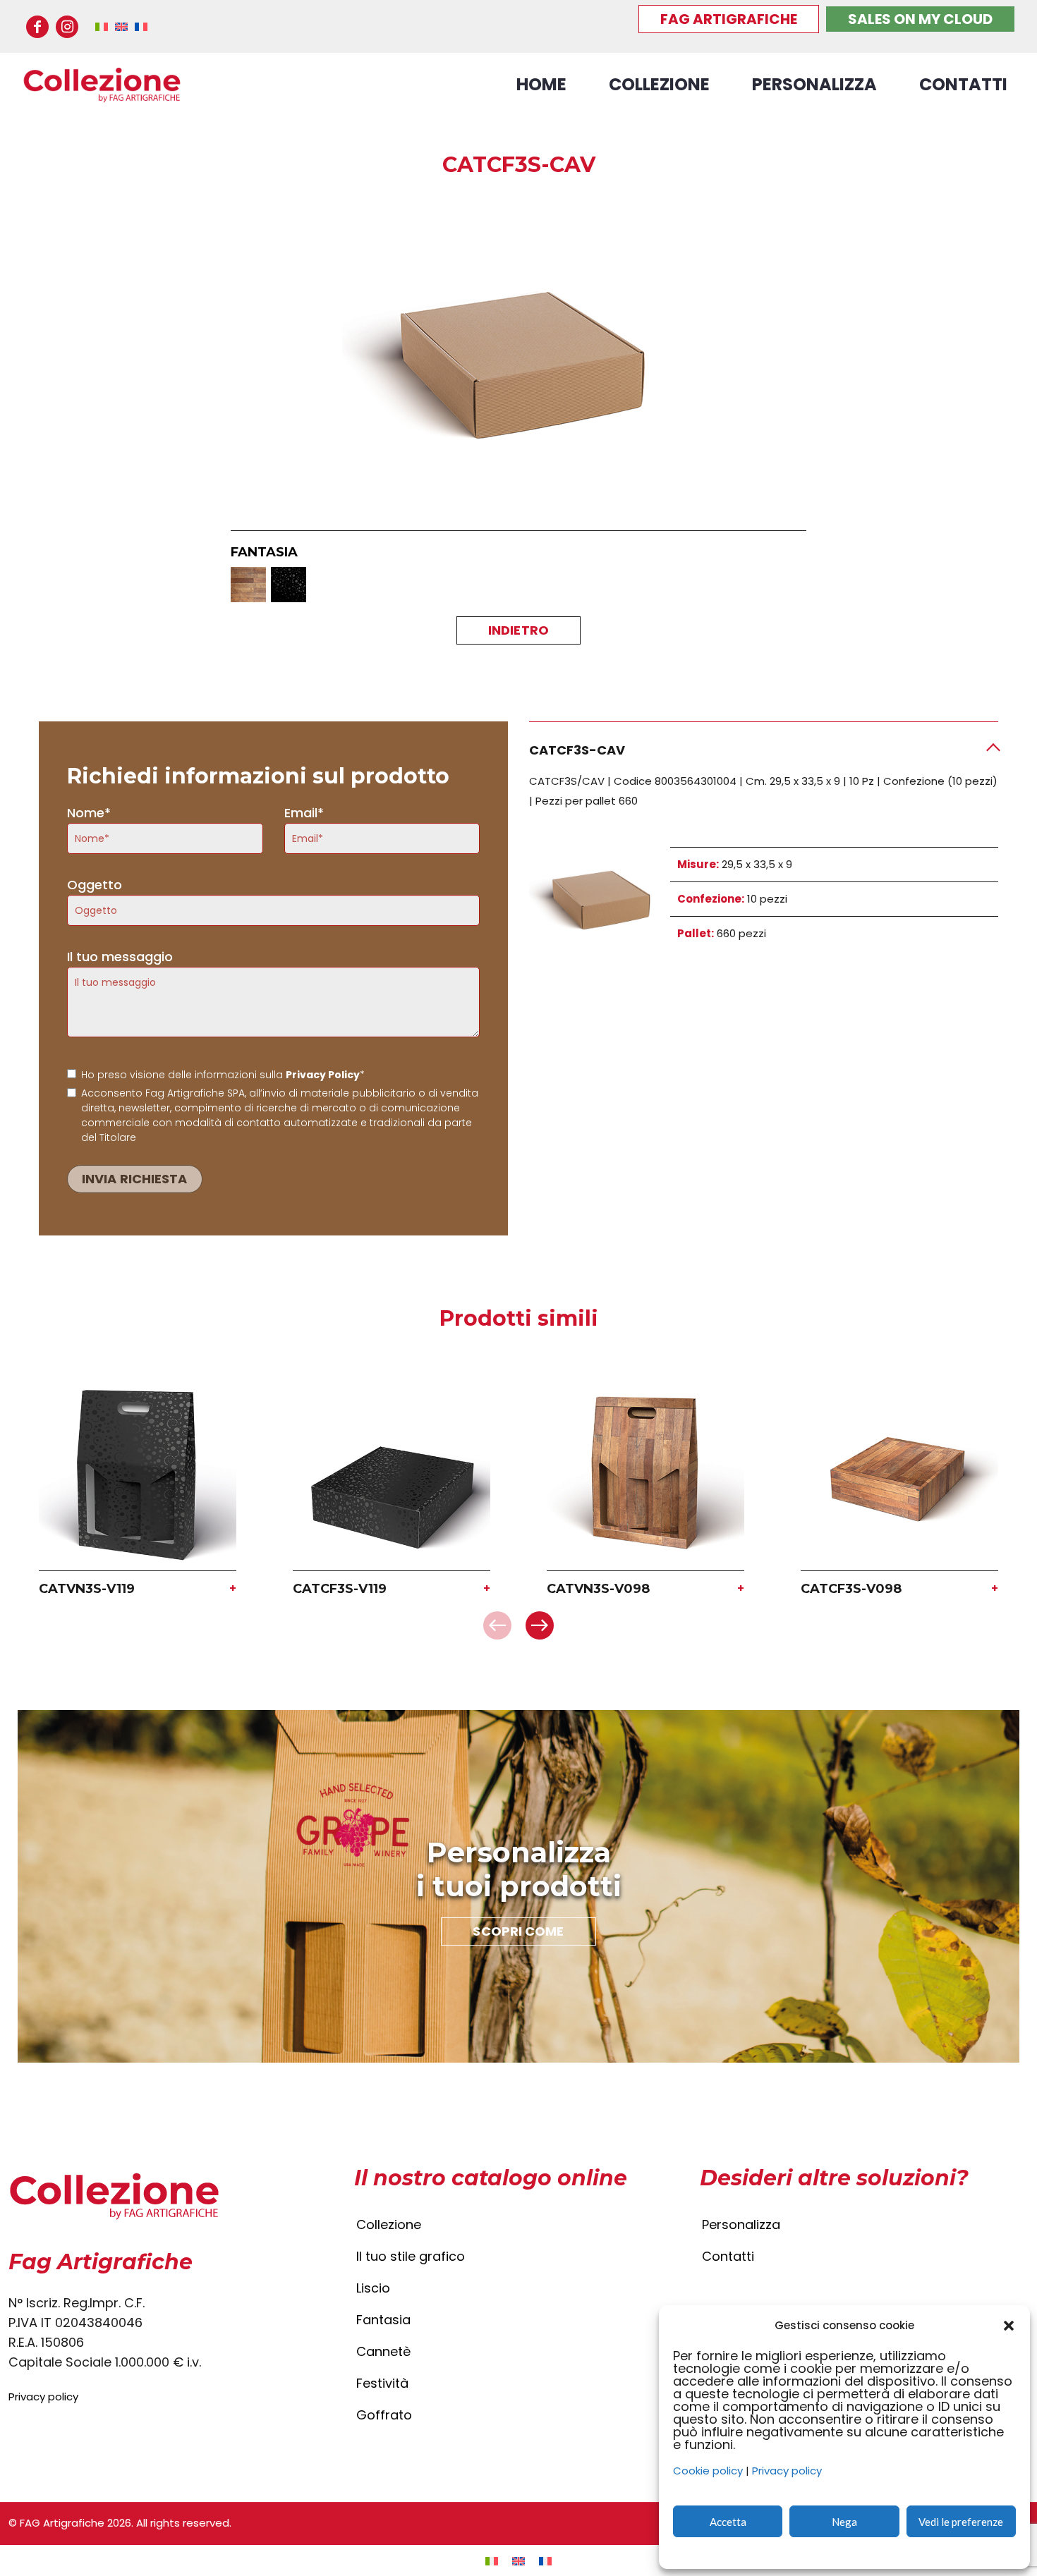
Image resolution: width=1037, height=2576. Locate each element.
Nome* (89, 813)
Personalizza (741, 2224)
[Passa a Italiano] (492, 2561)
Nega (844, 2522)
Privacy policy (787, 2471)
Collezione (389, 2224)
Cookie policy (708, 2471)
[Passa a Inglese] (518, 2561)
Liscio (373, 2288)
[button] (1009, 2326)
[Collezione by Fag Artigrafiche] (102, 85)
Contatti (728, 2256)
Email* (304, 813)
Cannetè (383, 2351)
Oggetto (95, 885)
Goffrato (384, 2415)
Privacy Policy (323, 1075)
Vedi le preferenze (961, 2522)
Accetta (728, 2522)
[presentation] (497, 1625)
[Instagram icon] (67, 27)
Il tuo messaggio (120, 957)
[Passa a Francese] (545, 2561)
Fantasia (383, 2320)
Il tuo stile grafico (411, 2256)
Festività (382, 2383)
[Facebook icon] (37, 27)
